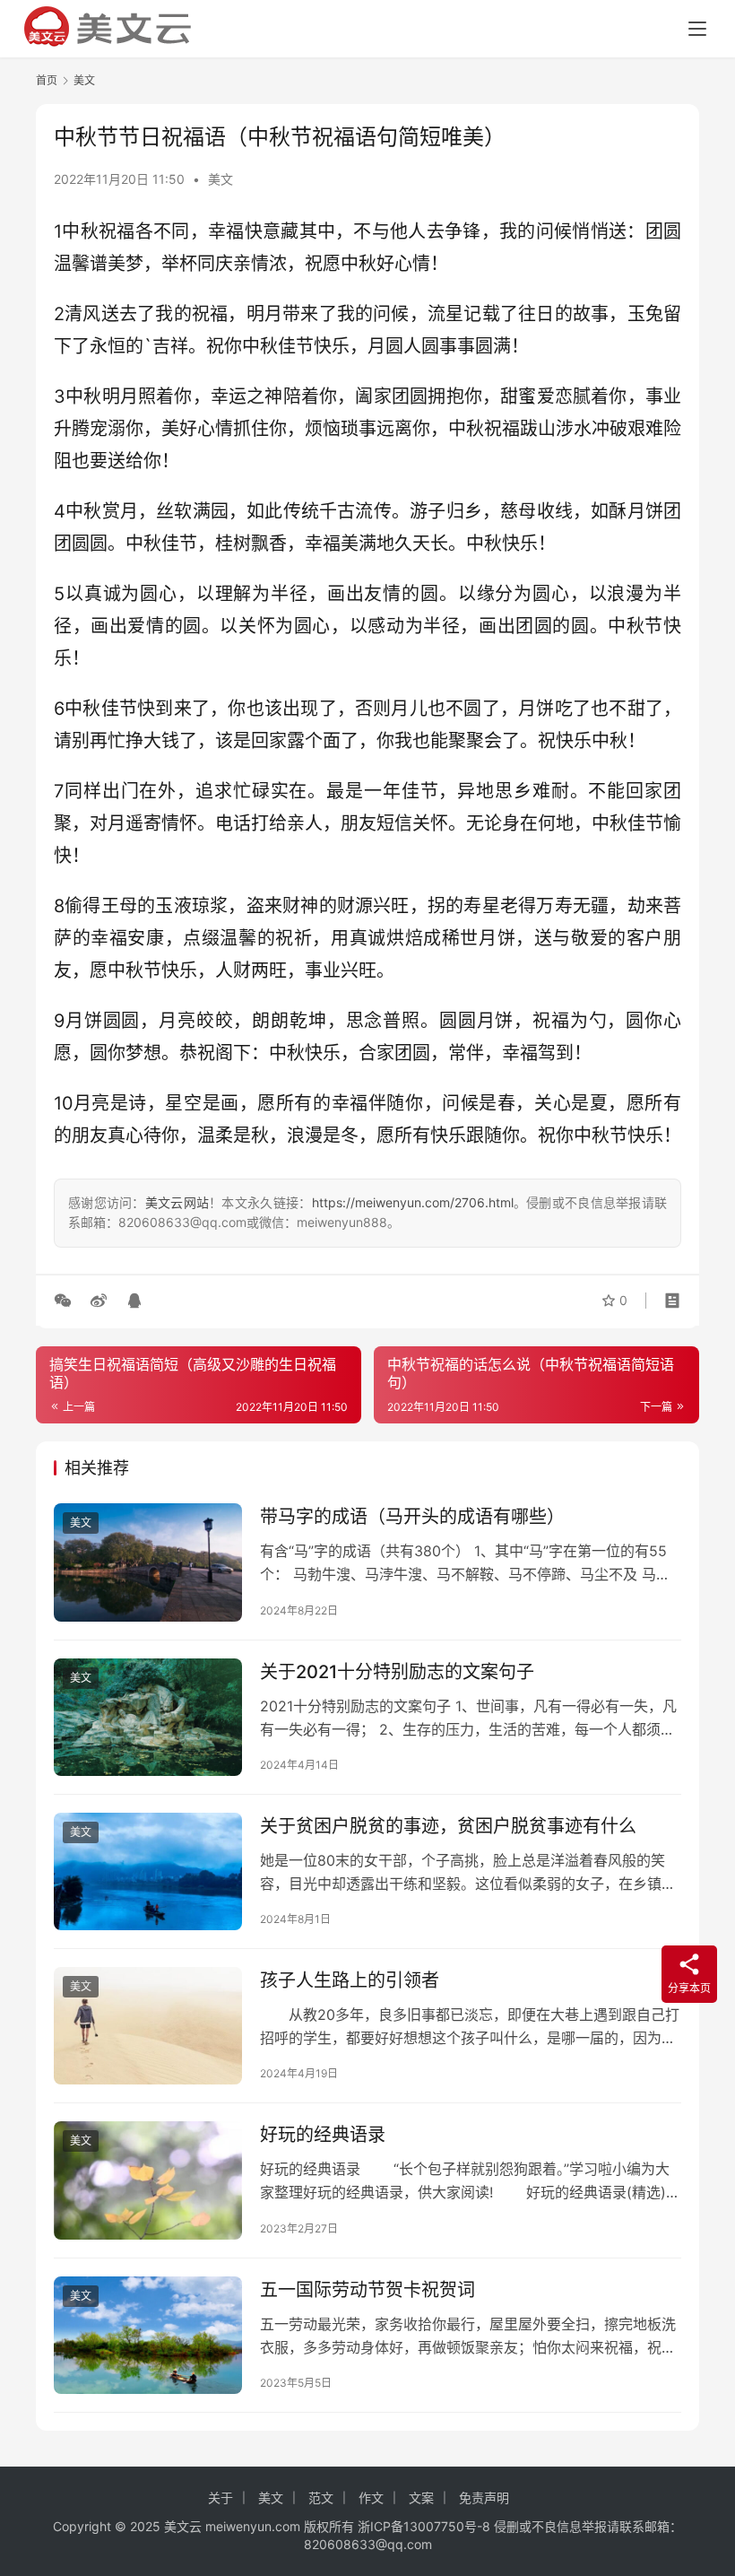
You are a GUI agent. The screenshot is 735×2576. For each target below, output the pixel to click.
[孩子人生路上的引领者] (148, 2026)
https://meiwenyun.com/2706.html (413, 1202)
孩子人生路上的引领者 (350, 1980)
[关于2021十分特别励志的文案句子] (148, 1717)
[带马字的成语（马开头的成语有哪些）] (148, 1562)
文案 (421, 2498)
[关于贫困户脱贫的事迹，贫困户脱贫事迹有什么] (148, 1871)
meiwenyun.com (253, 2526)
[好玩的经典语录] (148, 2180)
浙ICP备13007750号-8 (426, 2526)
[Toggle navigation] (697, 29)
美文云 (183, 2526)
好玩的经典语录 (323, 2135)
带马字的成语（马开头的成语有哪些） (412, 1517)
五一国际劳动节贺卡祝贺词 (367, 2290)
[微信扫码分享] (66, 1301)
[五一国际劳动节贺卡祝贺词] (148, 2335)
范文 (321, 2498)
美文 (220, 179)
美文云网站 (177, 1202)
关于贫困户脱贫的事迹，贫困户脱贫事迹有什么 (448, 1826)
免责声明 (484, 2498)
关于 (220, 2498)
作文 (371, 2498)
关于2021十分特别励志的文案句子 (397, 1672)
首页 (47, 80)
